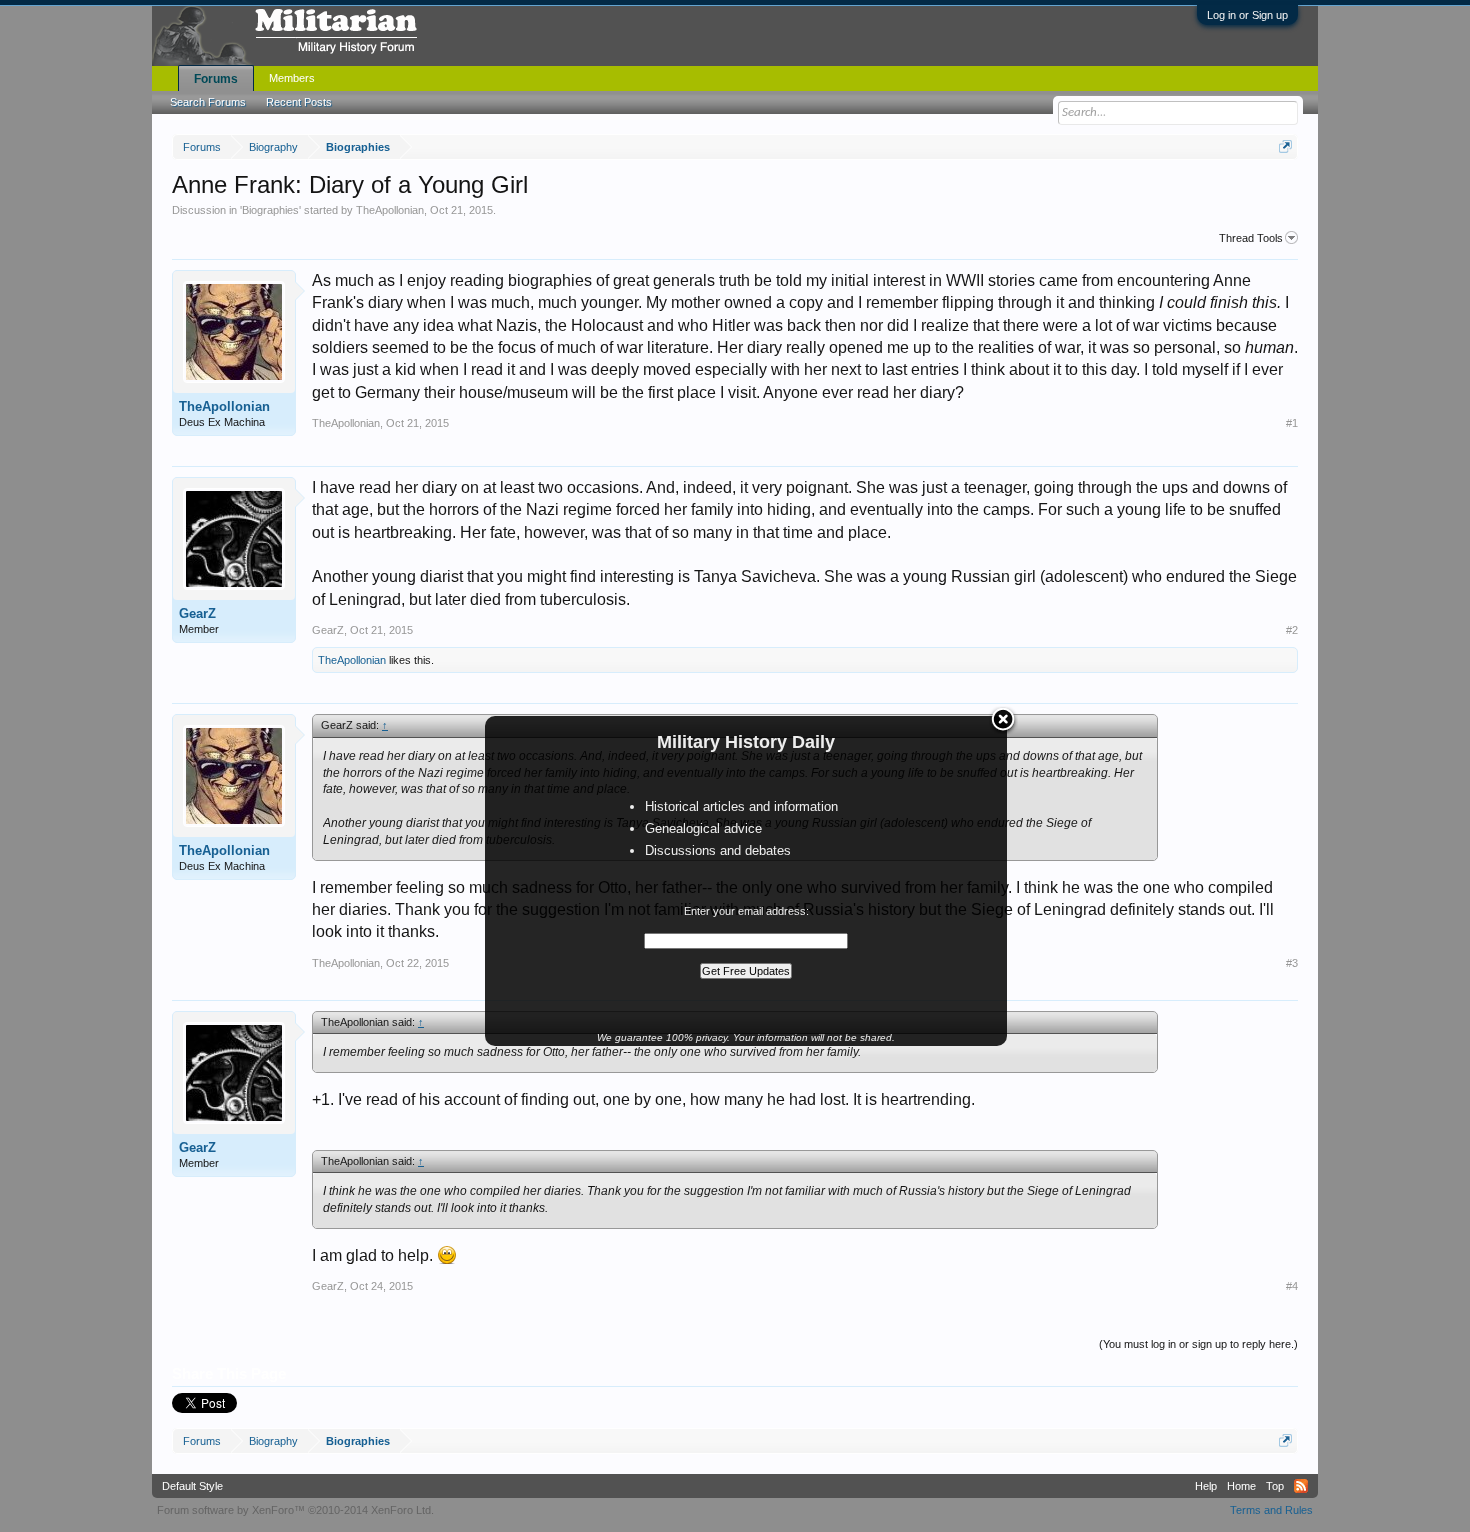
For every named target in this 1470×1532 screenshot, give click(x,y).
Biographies (270, 210)
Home (1241, 1486)
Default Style (192, 1486)
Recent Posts (299, 102)
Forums (216, 79)
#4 (1292, 1286)
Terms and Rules (1271, 1510)
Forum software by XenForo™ (295, 1510)
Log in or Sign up (1247, 15)
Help (1206, 1486)
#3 (1292, 963)
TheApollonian (390, 210)
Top (1275, 1486)
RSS (1301, 1486)
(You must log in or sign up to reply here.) (1198, 1344)
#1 (1292, 423)
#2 (1292, 630)
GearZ (197, 613)
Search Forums (208, 102)
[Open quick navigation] (1285, 146)
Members (292, 78)
